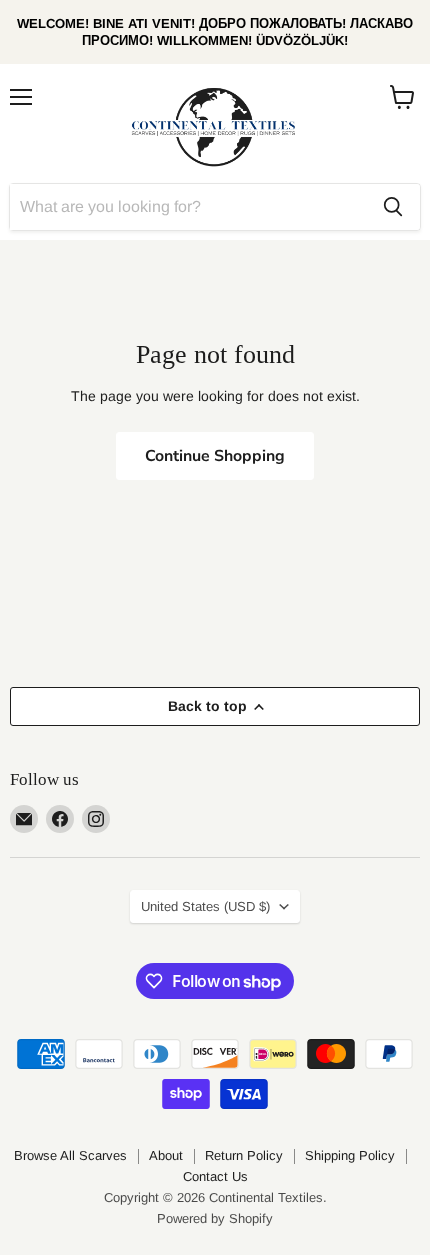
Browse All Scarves (70, 1155)
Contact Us (215, 1176)
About (166, 1155)
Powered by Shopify (215, 1218)
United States (205, 906)
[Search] (393, 207)
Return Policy (244, 1155)
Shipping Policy (350, 1155)
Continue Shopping (215, 456)
